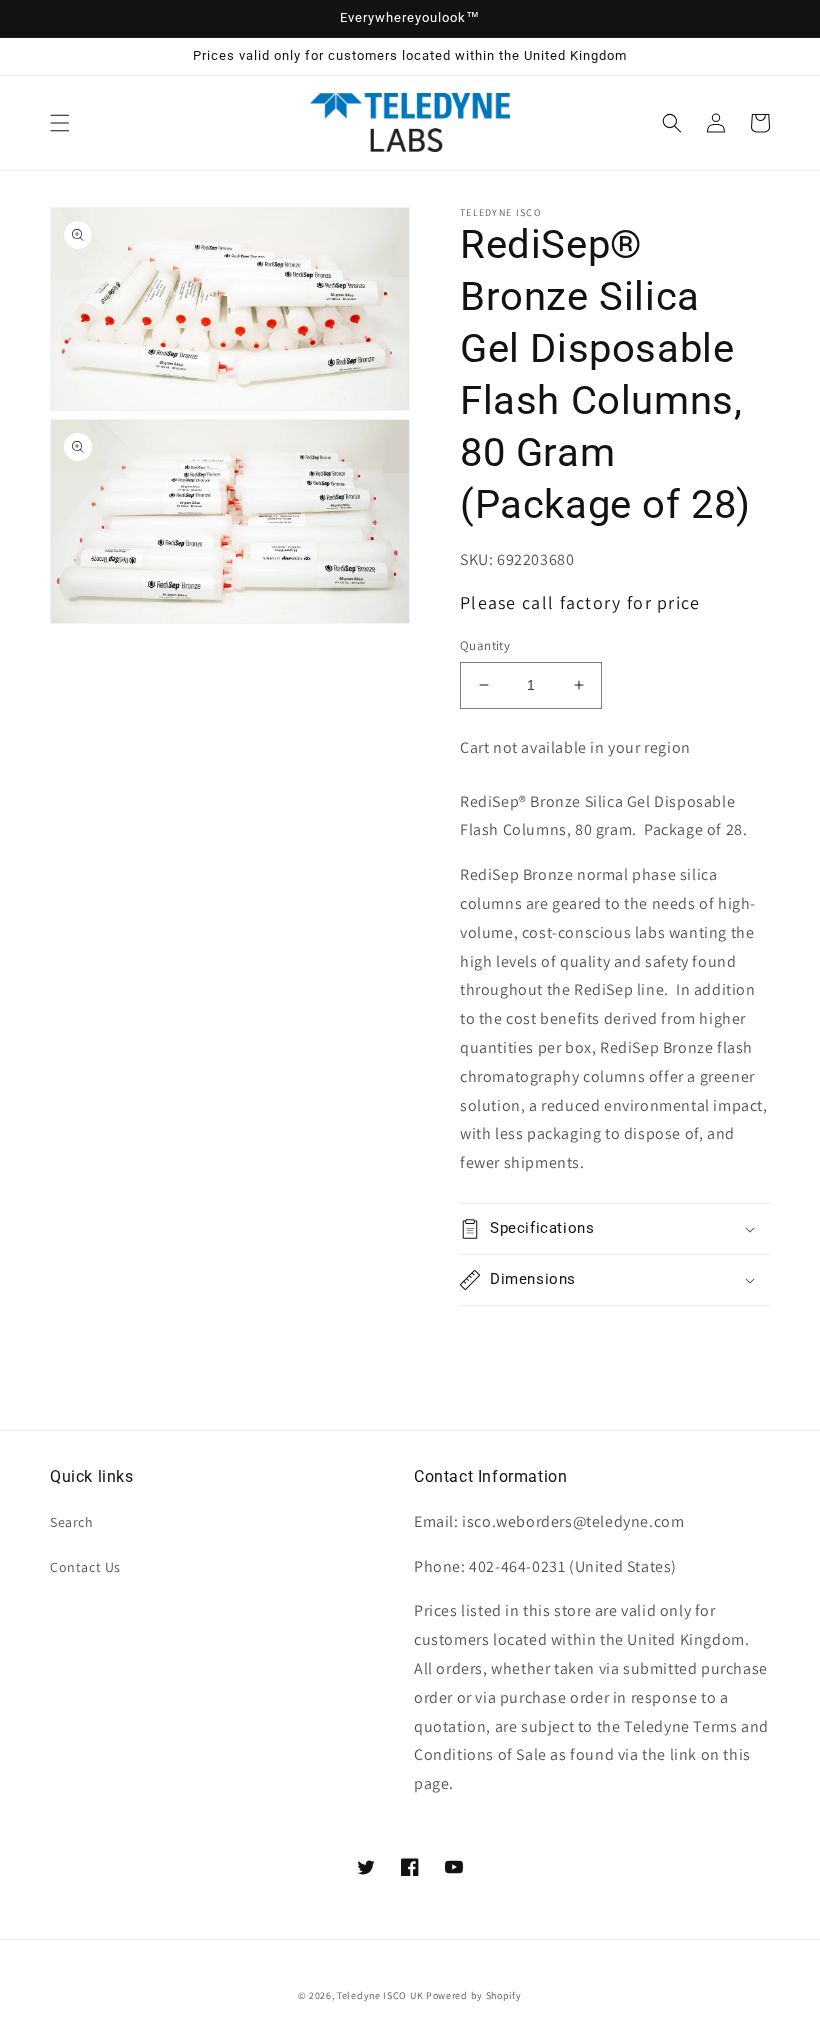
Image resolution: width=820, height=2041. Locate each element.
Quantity (485, 645)
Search (72, 1522)
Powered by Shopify (474, 1995)
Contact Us (85, 1567)
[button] (60, 123)
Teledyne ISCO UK (380, 1995)
